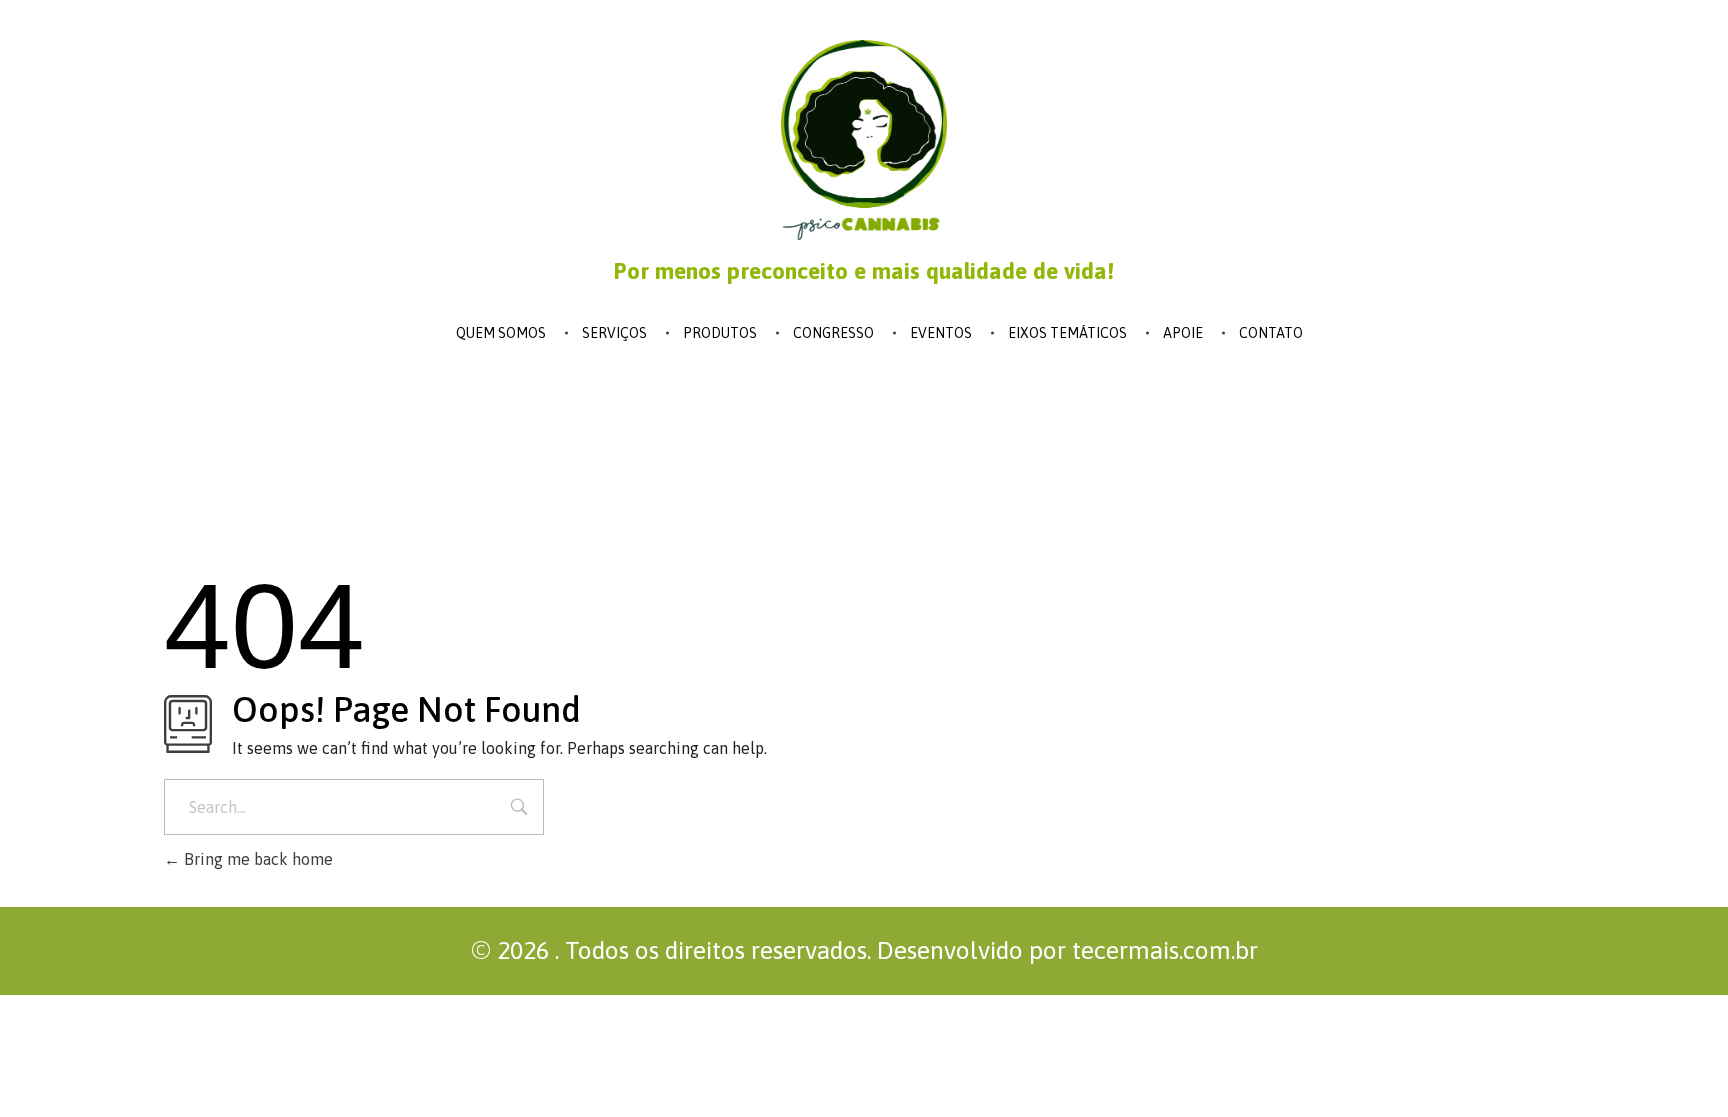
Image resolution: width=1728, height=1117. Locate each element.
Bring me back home (256, 859)
